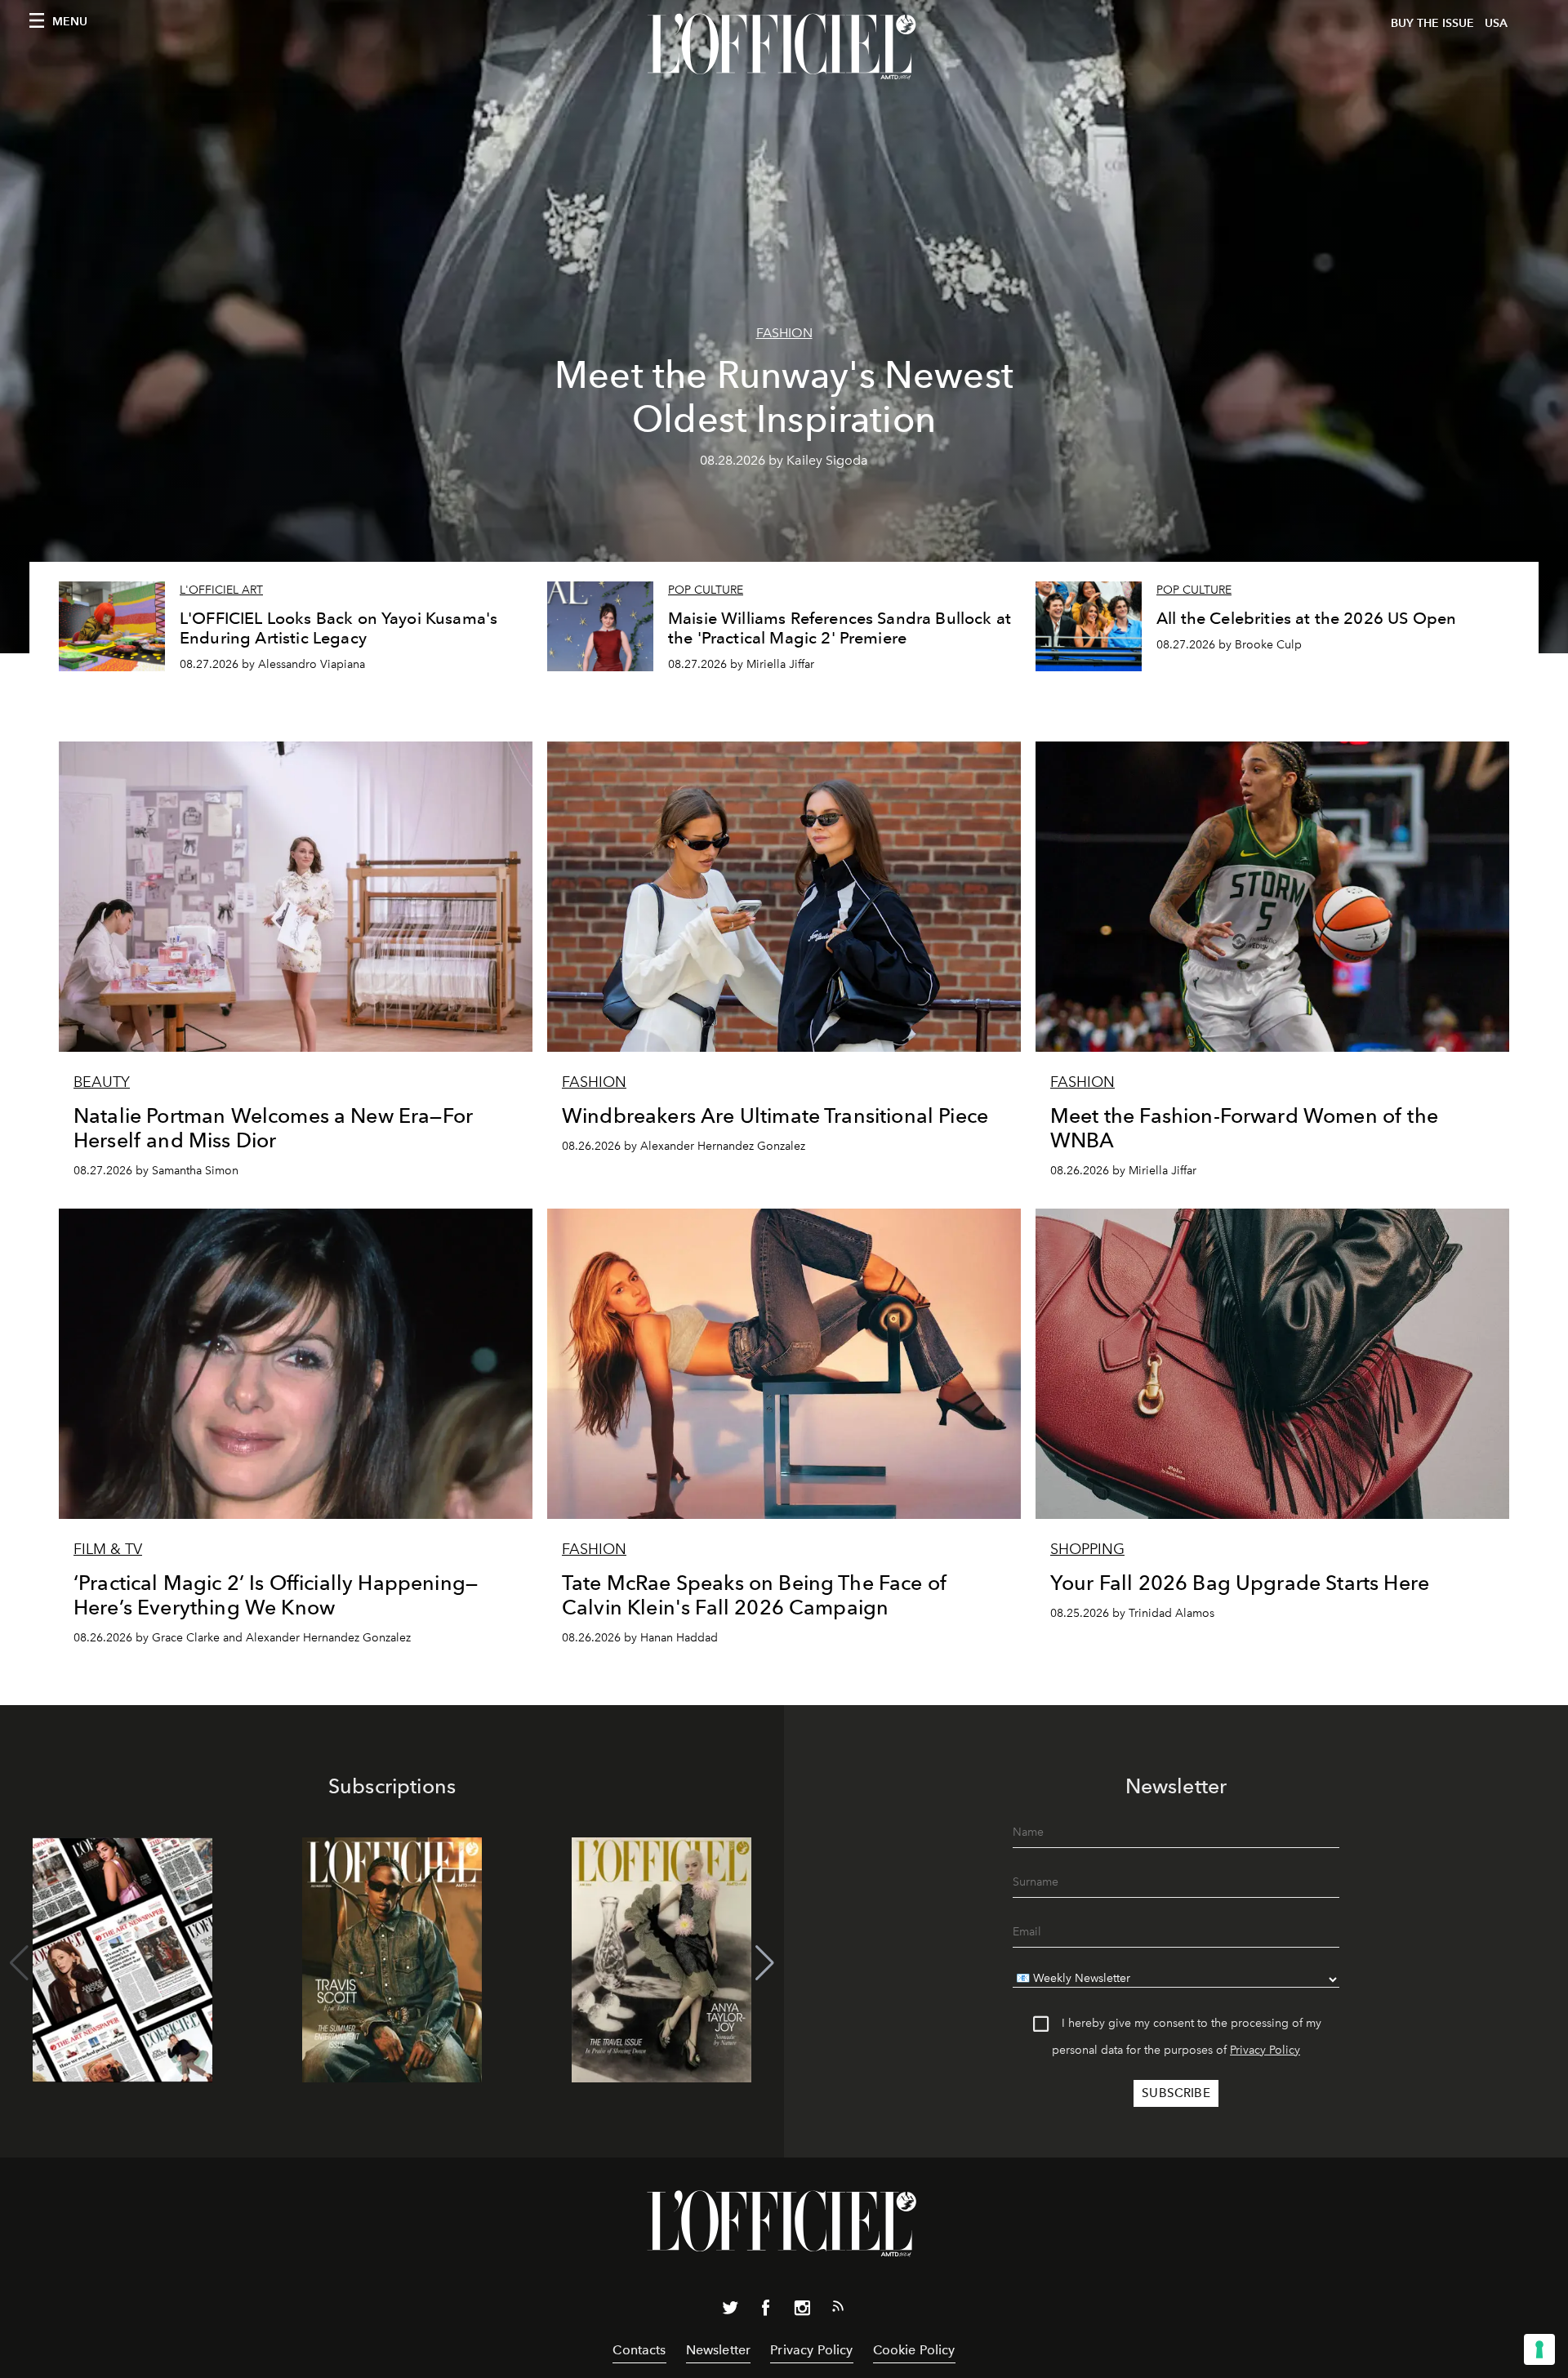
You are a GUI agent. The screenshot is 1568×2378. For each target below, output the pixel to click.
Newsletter (719, 2350)
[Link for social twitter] (730, 2311)
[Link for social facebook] (766, 2311)
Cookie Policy (914, 2350)
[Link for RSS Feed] (838, 2309)
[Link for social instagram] (802, 2311)
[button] (765, 1963)
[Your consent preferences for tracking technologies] (1539, 2349)
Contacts (639, 2350)
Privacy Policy (1265, 2050)
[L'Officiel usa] (784, 47)
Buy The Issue (1432, 23)
